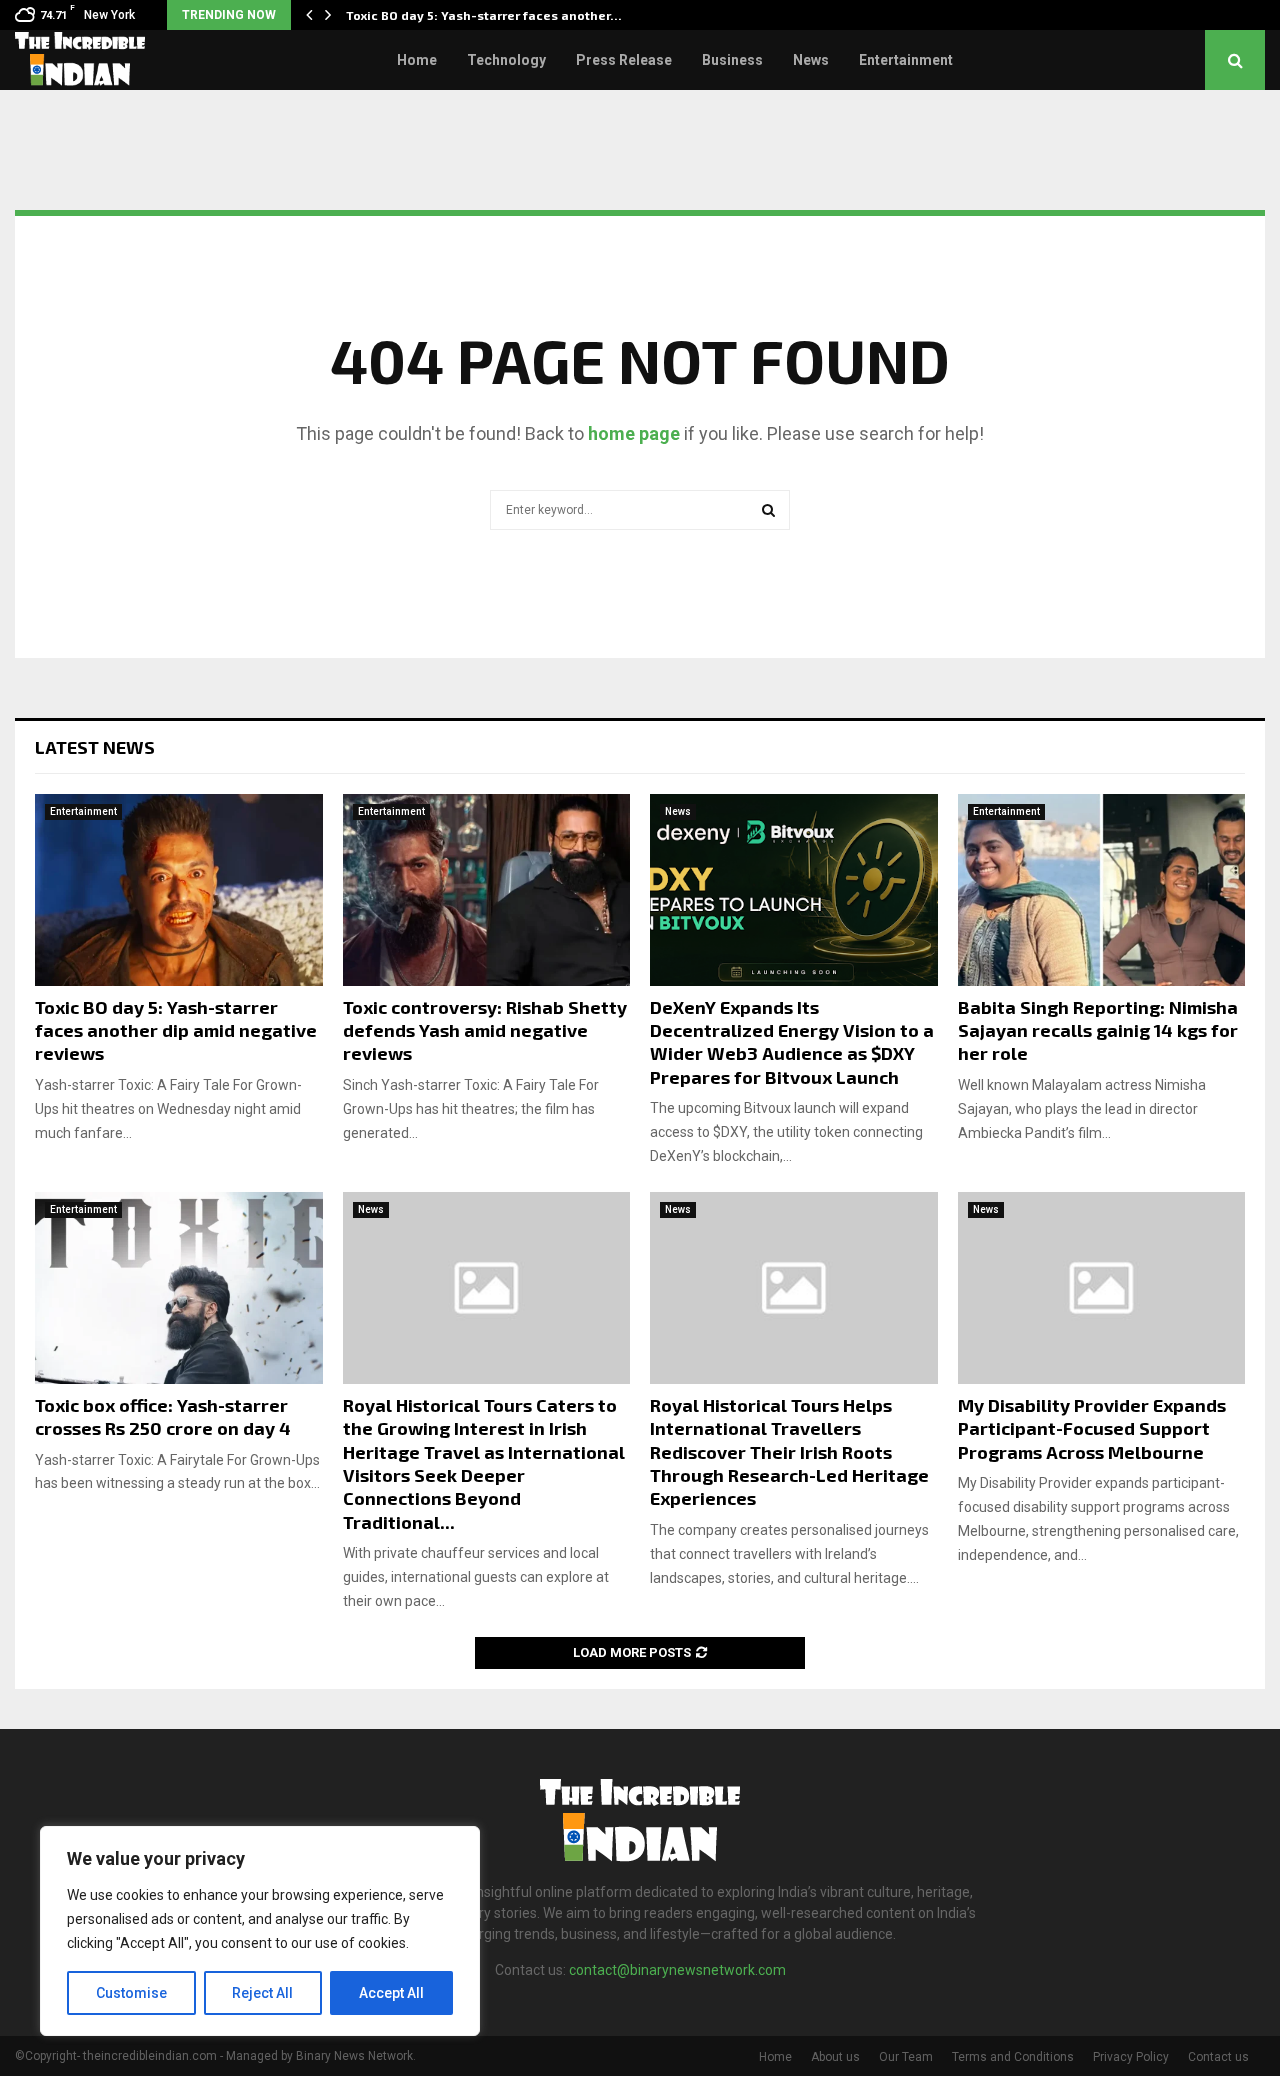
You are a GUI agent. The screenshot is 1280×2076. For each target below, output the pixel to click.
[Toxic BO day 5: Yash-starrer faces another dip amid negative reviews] (179, 890)
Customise (131, 1993)
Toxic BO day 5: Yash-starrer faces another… (484, 15)
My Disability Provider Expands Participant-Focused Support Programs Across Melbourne (1092, 1428)
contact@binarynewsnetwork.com (677, 1970)
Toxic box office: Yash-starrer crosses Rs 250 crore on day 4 (163, 1416)
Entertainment (906, 60)
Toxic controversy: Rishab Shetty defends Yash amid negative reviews (485, 1030)
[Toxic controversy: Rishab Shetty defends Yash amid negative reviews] (487, 890)
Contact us (1218, 2057)
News (811, 60)
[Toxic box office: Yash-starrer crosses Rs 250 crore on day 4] (179, 1288)
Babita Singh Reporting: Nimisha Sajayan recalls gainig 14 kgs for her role (1098, 1030)
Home (417, 60)
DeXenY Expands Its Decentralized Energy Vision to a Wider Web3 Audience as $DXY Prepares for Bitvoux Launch (792, 1042)
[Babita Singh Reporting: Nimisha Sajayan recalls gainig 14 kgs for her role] (1102, 890)
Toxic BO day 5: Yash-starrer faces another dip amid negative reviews (176, 1030)
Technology (506, 60)
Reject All (262, 1993)
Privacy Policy (1131, 2057)
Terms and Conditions (1013, 2057)
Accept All (391, 1993)
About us (835, 2057)
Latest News (95, 747)
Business (732, 60)
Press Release (624, 60)
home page (634, 433)
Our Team (906, 2057)
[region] (260, 1931)
